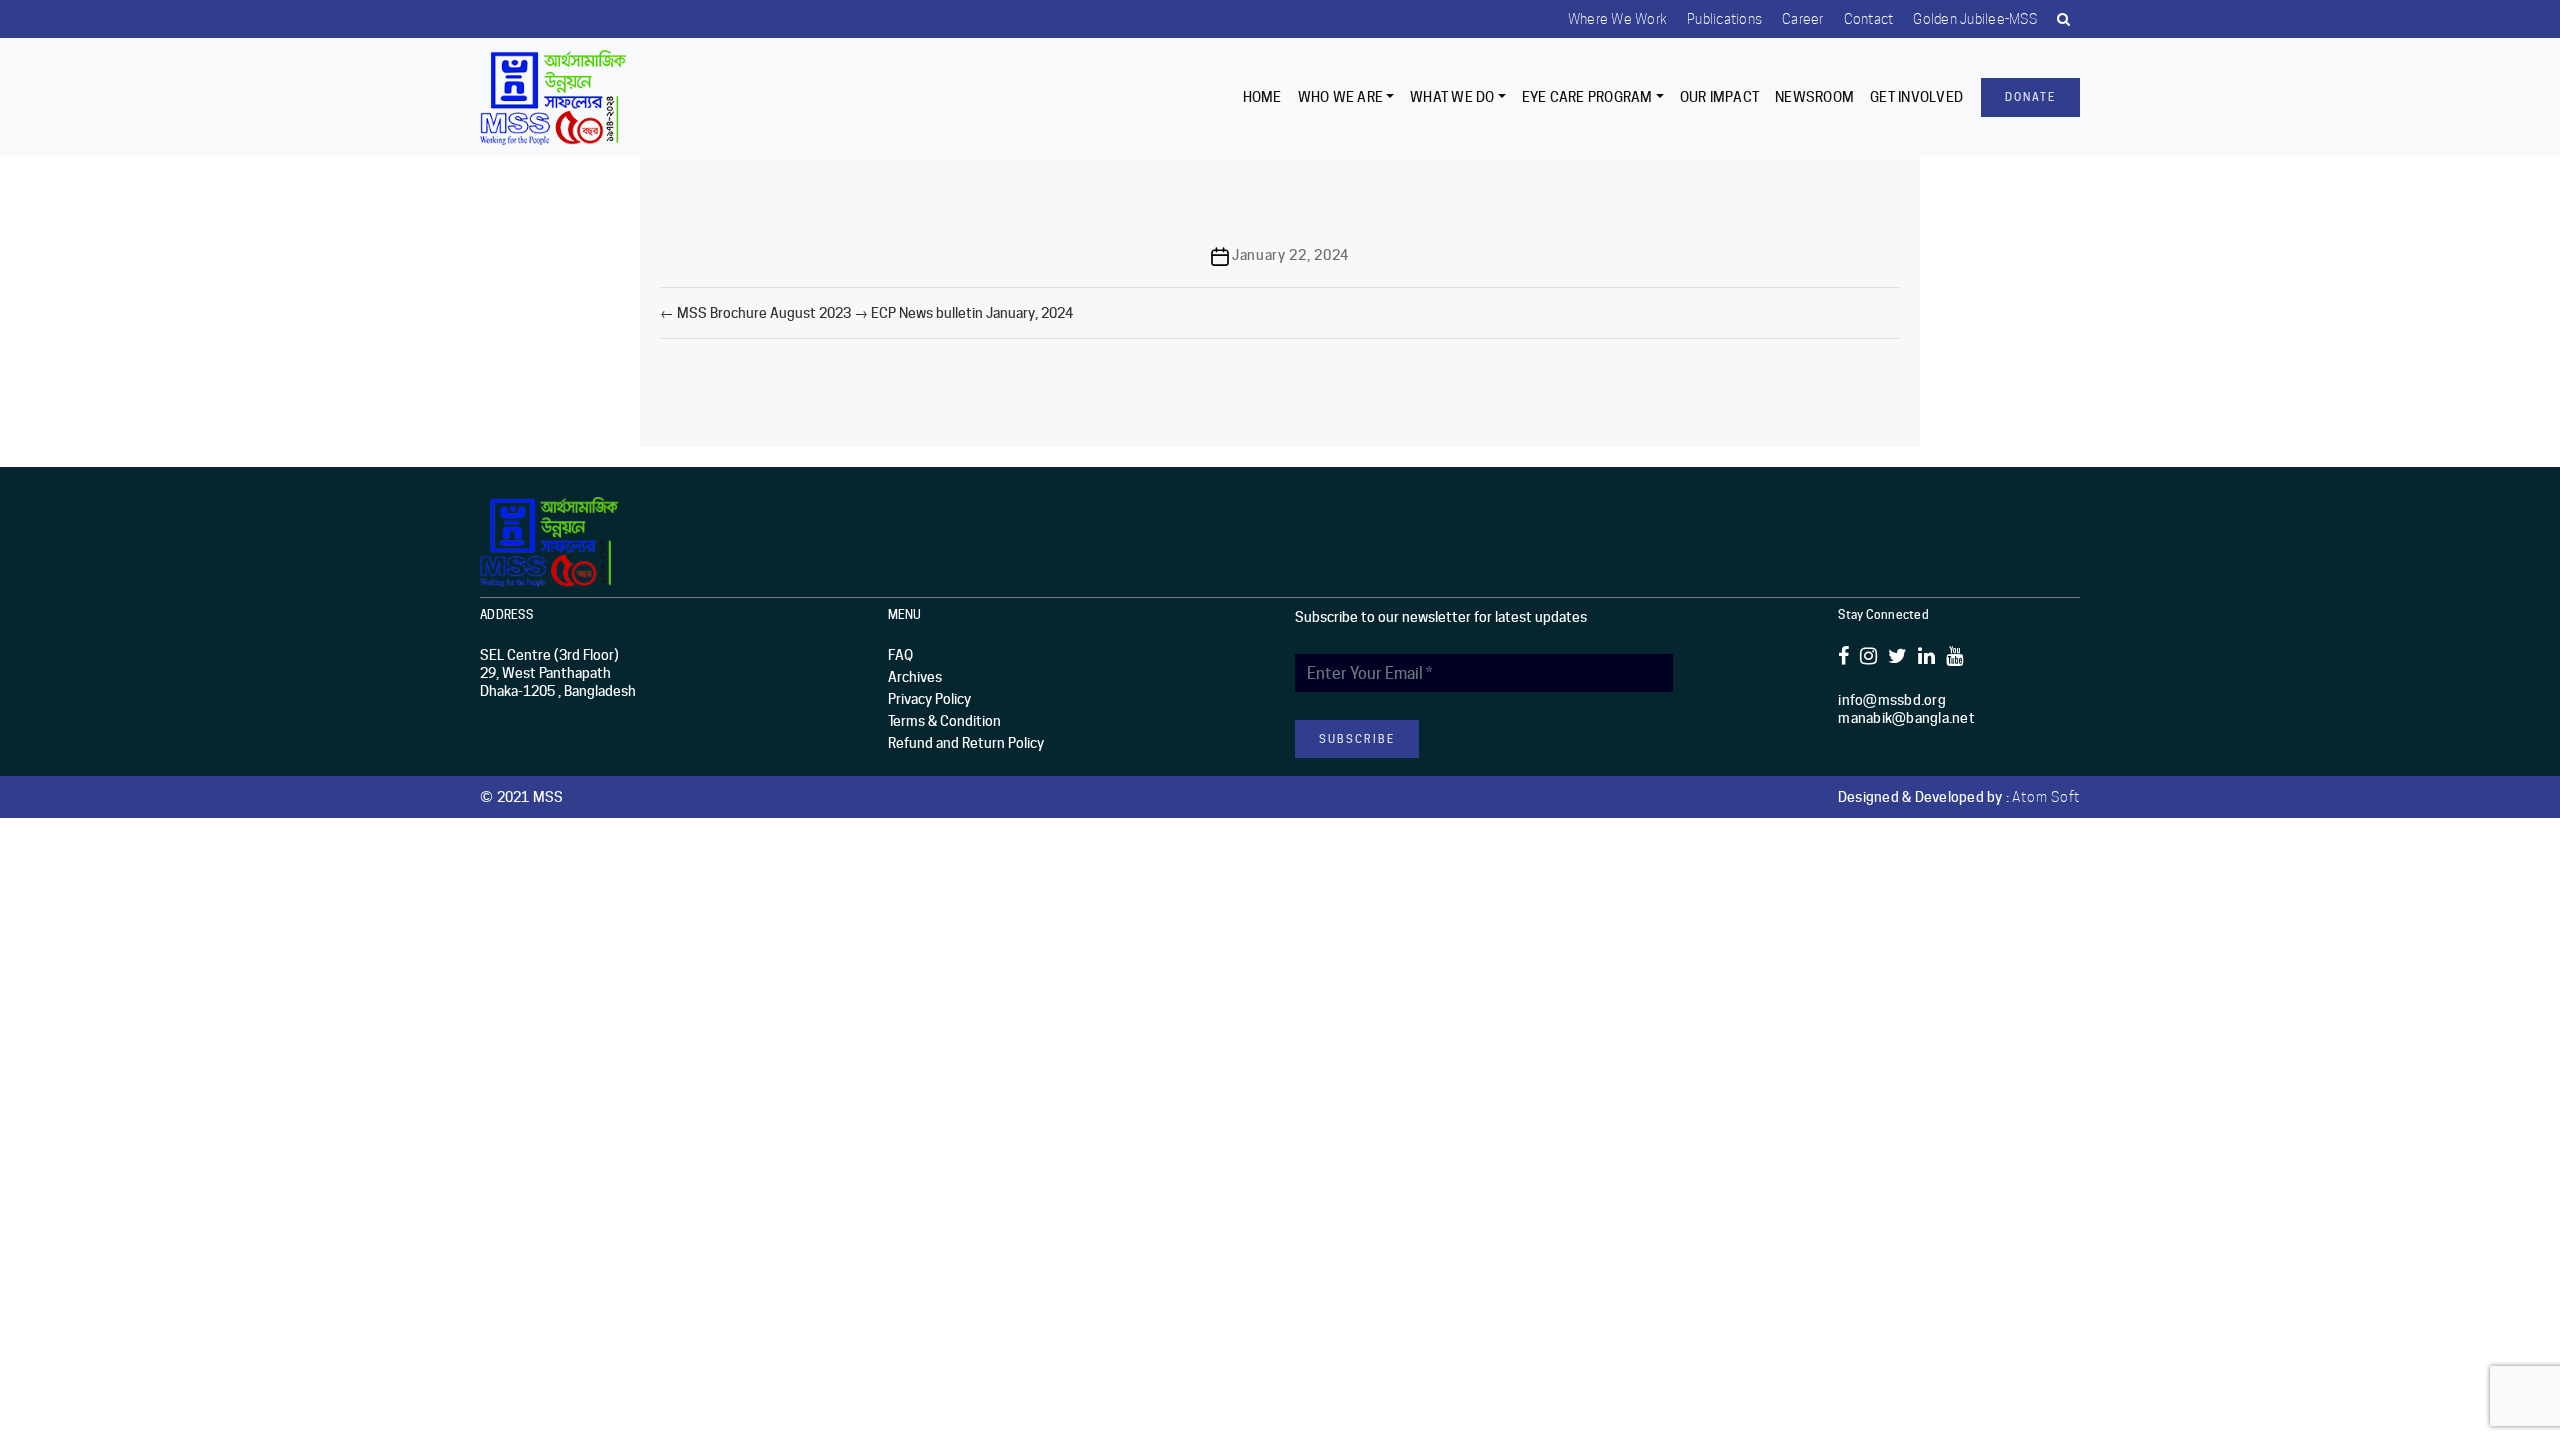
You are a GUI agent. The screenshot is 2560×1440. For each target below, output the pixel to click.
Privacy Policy (929, 699)
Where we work (1617, 19)
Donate (2030, 97)
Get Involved (1916, 97)
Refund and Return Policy (966, 743)
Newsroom (1814, 97)
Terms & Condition (944, 721)
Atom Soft (2046, 797)
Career (1803, 19)
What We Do (1452, 97)
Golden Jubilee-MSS (1975, 19)
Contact (1869, 19)
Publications (1724, 19)
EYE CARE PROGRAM (1587, 97)
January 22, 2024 (1290, 255)
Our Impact (1720, 97)
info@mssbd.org (1892, 700)
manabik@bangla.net (1906, 718)
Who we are (1341, 97)
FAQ (900, 655)
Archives (915, 677)
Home (1262, 97)
